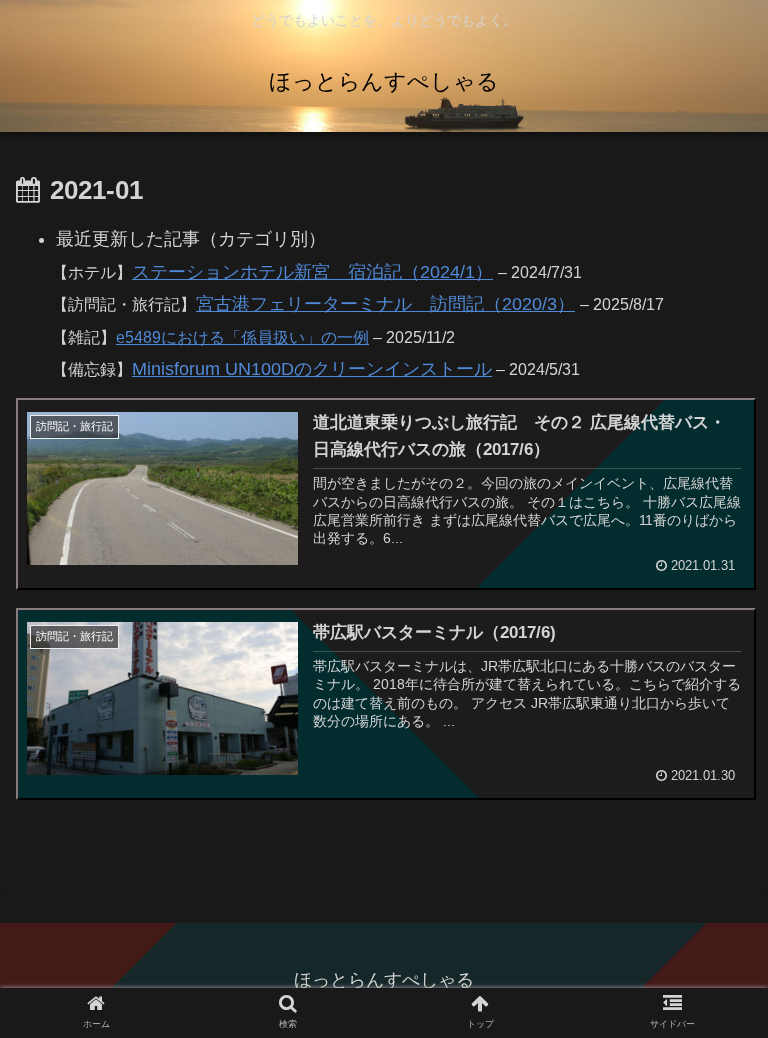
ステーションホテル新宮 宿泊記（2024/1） (312, 272)
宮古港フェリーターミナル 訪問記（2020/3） (385, 304)
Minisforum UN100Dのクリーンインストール (312, 369)
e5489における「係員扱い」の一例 (242, 337)
